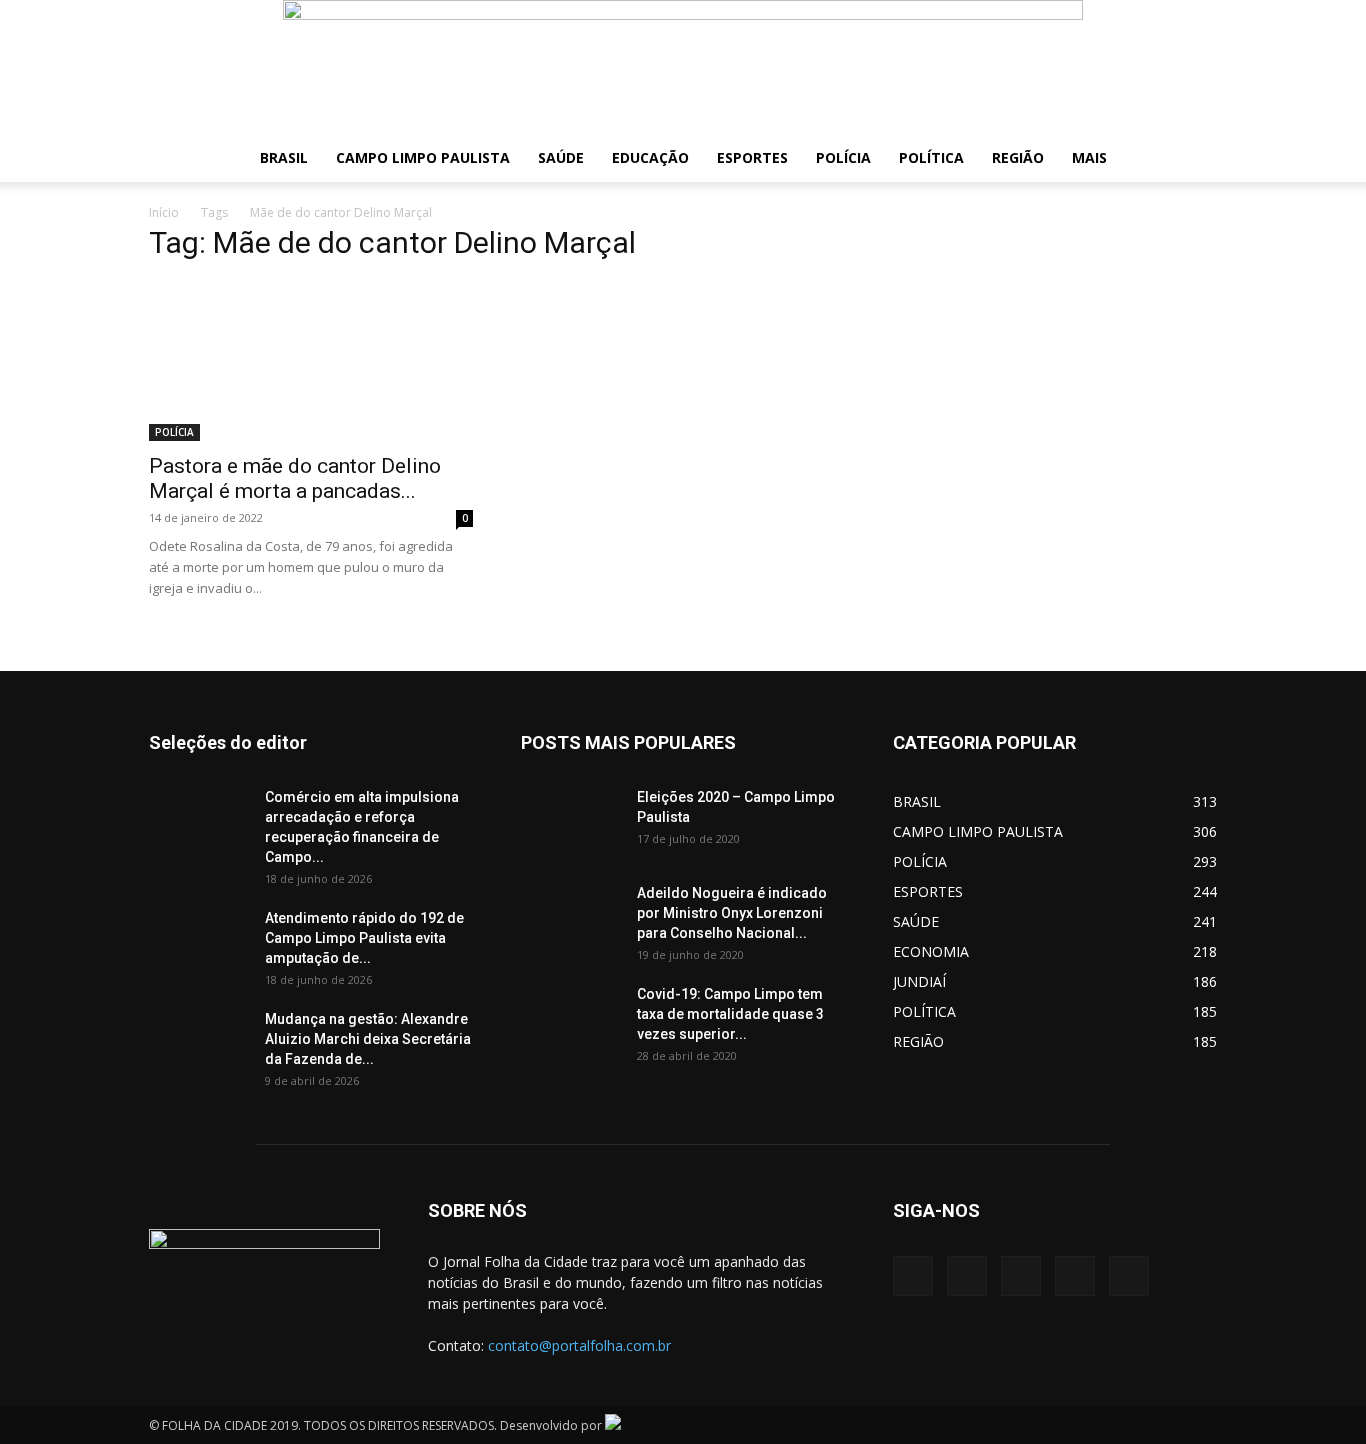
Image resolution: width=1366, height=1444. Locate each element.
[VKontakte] (1075, 1276)
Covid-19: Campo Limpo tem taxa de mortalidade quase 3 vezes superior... (730, 1014)
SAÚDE (561, 157)
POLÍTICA (931, 157)
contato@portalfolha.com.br (579, 1345)
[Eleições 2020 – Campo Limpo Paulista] (571, 822)
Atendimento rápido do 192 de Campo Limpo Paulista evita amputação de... (364, 938)
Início (164, 212)
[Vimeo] (1021, 1276)
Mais (1089, 157)
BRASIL (284, 157)
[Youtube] (1129, 1276)
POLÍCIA (843, 157)
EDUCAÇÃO (650, 157)
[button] (1193, 159)
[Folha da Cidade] (683, 67)
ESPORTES (752, 157)
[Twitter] (967, 1276)
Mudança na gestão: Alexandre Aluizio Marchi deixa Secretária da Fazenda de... (368, 1039)
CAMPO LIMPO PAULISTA (423, 157)
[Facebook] (913, 1276)
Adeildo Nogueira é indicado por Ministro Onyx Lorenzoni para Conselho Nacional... (732, 913)
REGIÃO (1018, 157)
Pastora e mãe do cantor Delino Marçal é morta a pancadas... (295, 478)
